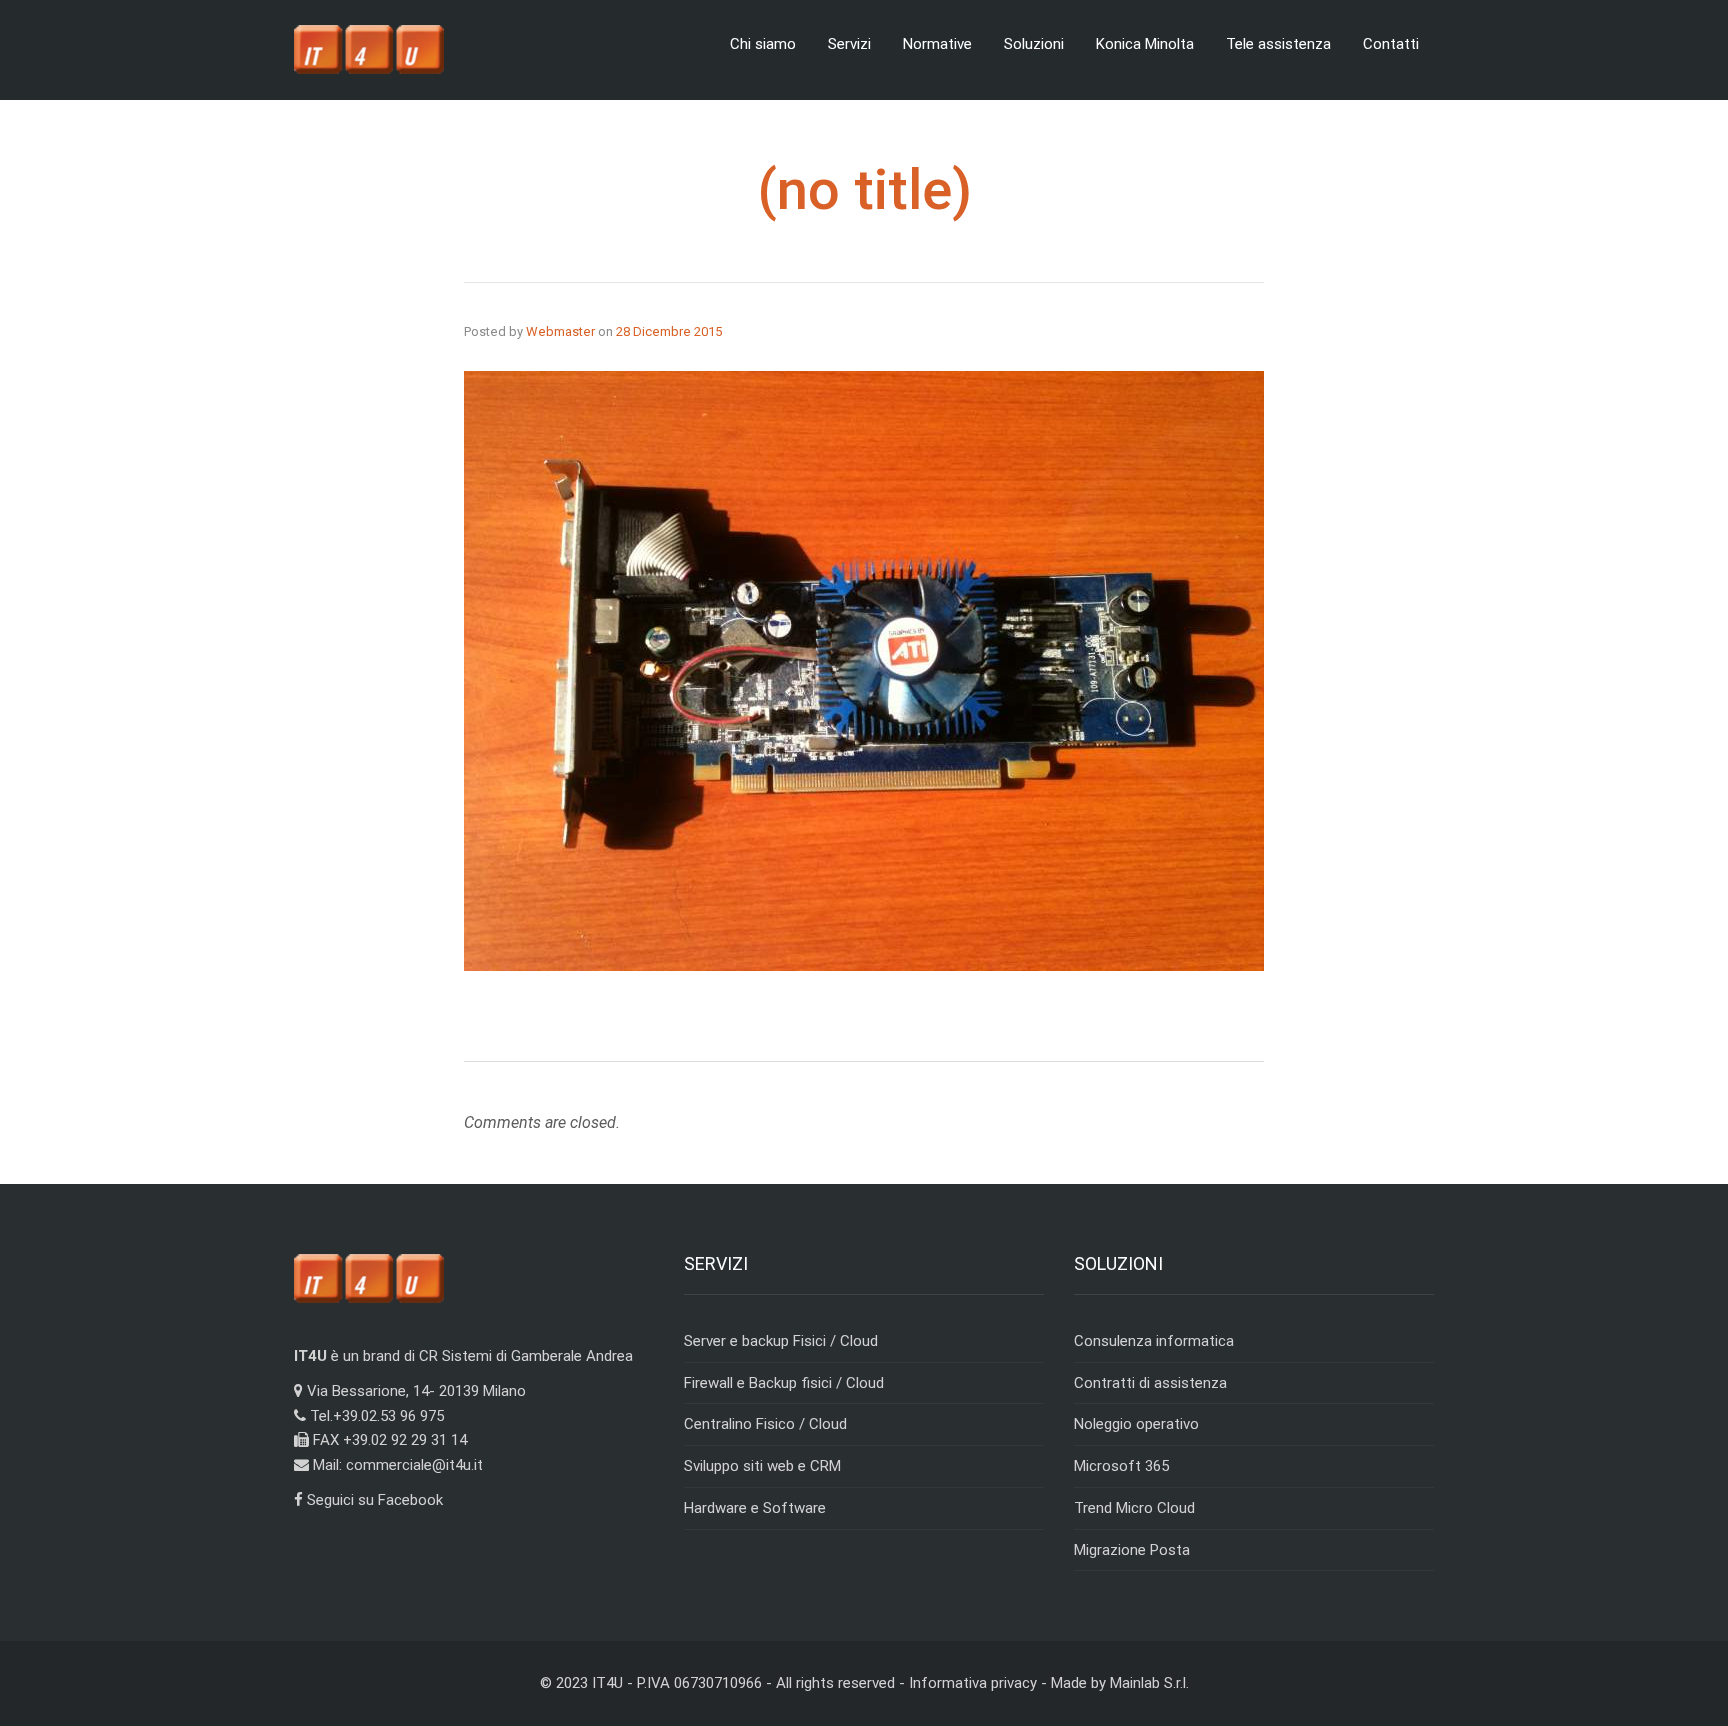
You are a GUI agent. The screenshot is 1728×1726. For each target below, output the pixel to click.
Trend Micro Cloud (1134, 1508)
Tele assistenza (1278, 44)
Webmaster (560, 331)
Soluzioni (1034, 44)
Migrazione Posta (1132, 1550)
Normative (937, 44)
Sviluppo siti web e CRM (762, 1466)
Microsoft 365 (1121, 1466)
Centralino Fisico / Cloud (765, 1424)
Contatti (1391, 44)
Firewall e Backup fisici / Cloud (784, 1383)
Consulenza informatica (1154, 1341)
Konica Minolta (1145, 44)
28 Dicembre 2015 (669, 331)
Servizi (849, 44)
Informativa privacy (973, 1683)
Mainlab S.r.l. (1149, 1683)
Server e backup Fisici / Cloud (781, 1341)
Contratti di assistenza (1150, 1383)
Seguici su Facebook (373, 1500)
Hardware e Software (755, 1508)
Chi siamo (763, 44)
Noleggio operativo (1136, 1424)
